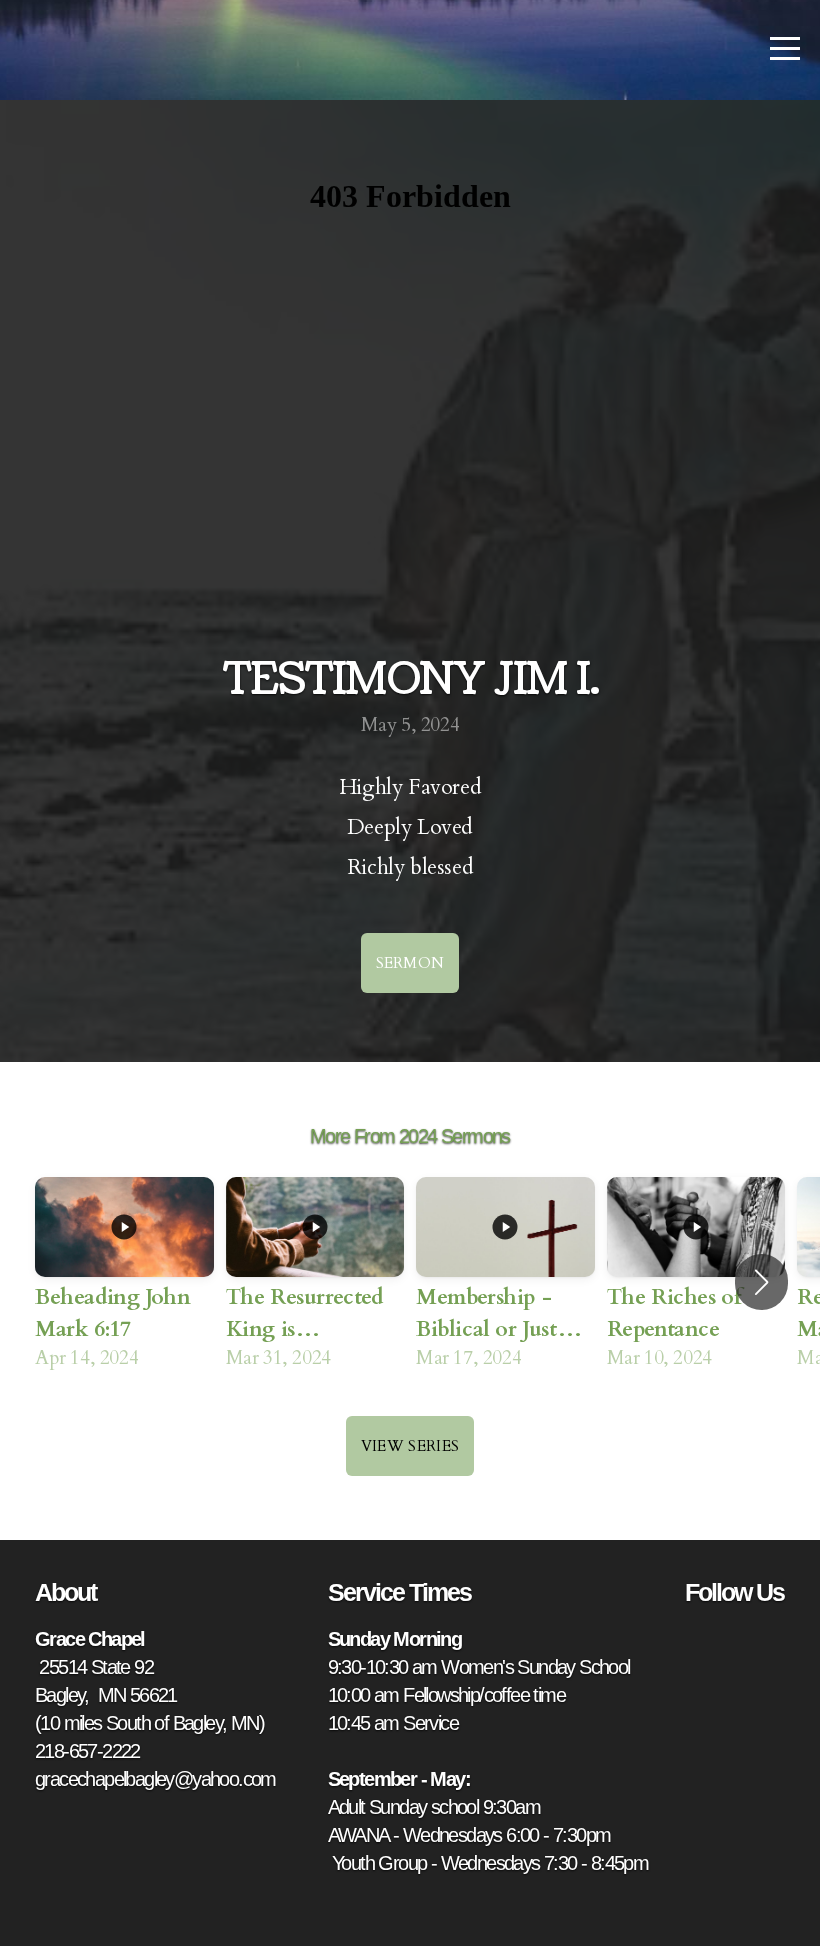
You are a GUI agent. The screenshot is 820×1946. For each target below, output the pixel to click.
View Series (410, 1446)
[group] (124, 1282)
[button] (761, 1282)
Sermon (410, 963)
